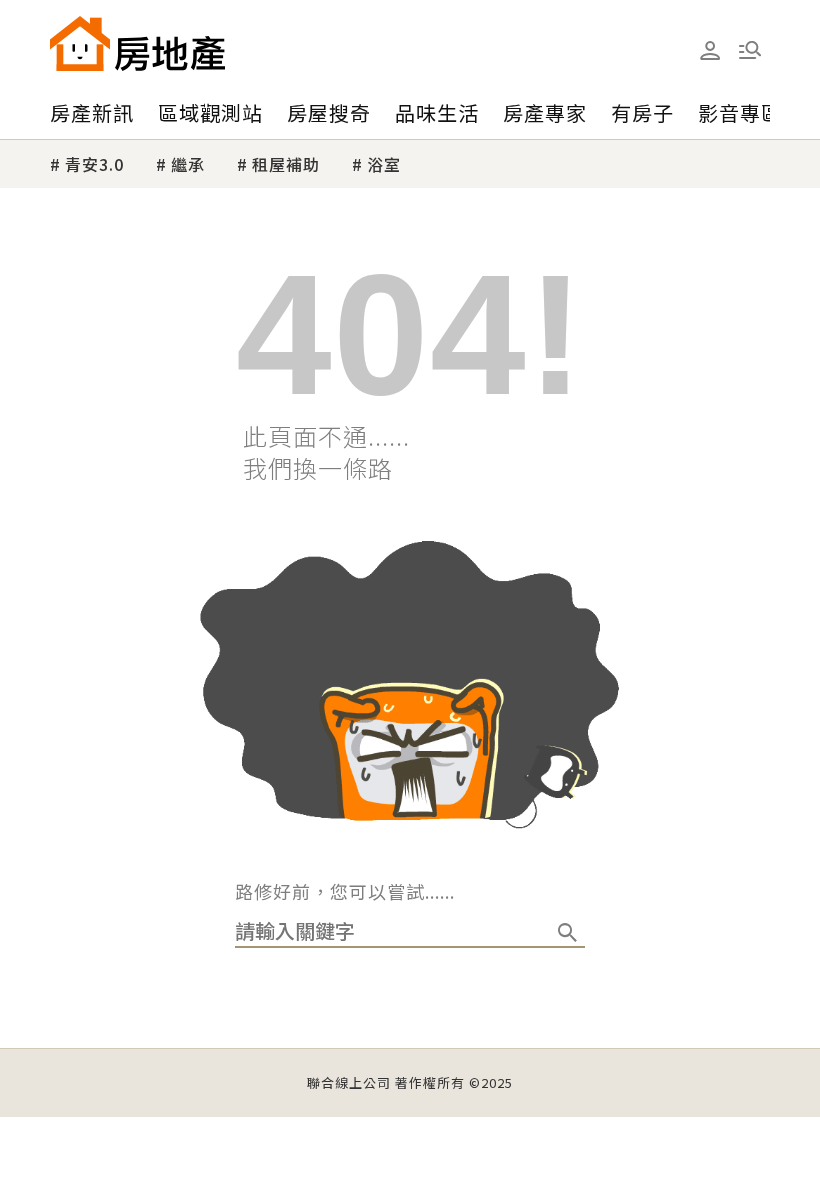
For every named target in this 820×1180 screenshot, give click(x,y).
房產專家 (545, 112)
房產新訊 (92, 112)
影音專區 (740, 112)
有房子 (642, 112)
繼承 (188, 164)
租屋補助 (286, 164)
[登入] (710, 51)
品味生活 (437, 112)
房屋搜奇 (329, 112)
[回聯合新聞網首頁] (80, 43)
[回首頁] (137, 43)
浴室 (384, 164)
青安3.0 (94, 164)
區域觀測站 (210, 112)
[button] (750, 50)
